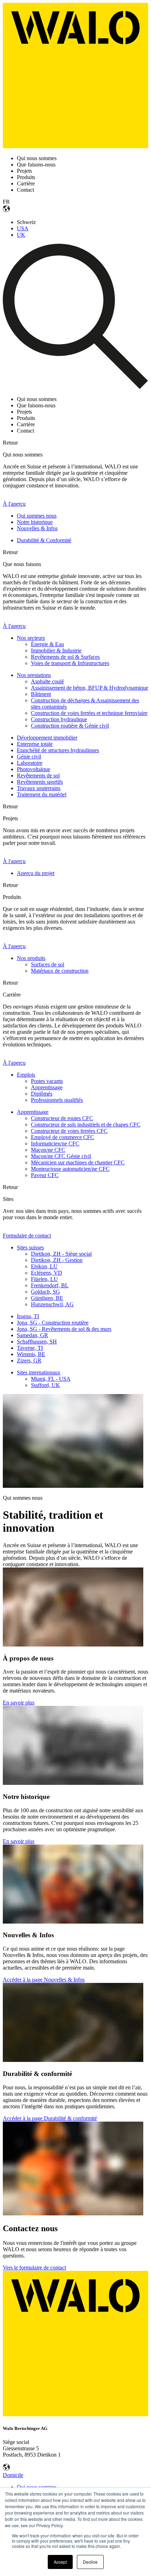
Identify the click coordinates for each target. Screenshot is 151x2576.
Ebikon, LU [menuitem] (44, 1266)
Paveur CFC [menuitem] (45, 1175)
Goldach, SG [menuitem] (45, 1292)
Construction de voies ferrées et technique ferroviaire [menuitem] (89, 713)
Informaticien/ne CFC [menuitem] (55, 1144)
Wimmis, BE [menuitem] (31, 1354)
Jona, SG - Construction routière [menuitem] (53, 1323)
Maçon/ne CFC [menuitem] (48, 1150)
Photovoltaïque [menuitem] (34, 769)
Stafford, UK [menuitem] (45, 1385)
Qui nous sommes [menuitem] (37, 2487)
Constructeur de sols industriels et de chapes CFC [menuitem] (86, 1125)
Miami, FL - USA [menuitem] (51, 1379)
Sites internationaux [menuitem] (39, 1372)
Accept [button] (60, 2562)
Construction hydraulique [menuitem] (59, 719)
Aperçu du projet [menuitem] (36, 873)
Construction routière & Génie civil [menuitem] (70, 726)
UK (21, 235)
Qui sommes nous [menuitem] (37, 516)
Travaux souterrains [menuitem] (39, 788)
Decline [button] (90, 2562)
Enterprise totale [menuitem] (35, 744)
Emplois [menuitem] (26, 1075)
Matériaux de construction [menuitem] (60, 971)
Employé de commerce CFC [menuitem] (63, 1137)
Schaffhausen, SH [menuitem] (37, 1342)
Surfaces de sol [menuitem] (48, 964)
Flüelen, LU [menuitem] (44, 1279)
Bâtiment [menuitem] (41, 694)
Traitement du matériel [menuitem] (42, 794)
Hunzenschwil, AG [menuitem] (52, 1304)
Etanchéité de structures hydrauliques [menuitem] (58, 750)
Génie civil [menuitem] (29, 757)
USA (23, 228)
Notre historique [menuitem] (35, 522)
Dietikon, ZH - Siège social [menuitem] (61, 1254)
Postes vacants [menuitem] (47, 1081)
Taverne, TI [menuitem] (30, 1348)
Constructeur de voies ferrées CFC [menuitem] (69, 1131)
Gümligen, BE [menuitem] (47, 1298)
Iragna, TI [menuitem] (28, 1316)
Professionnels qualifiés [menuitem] (57, 1100)
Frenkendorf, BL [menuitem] (50, 1285)
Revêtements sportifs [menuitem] (40, 782)
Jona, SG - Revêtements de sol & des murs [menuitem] (64, 1329)
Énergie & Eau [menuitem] (47, 644)
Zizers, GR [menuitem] (29, 1361)
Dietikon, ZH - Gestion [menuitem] (57, 1260)
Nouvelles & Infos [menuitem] (37, 528)
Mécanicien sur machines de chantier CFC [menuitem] (78, 1162)
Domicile (13, 2475)
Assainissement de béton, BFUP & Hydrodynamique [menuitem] (90, 688)
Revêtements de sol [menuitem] (38, 776)
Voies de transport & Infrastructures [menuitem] (70, 663)
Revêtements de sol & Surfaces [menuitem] (65, 657)
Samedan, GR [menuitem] (32, 1335)
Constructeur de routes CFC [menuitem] (62, 1118)
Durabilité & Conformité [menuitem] (44, 540)
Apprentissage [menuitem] (47, 1087)
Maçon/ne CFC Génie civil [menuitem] (61, 1156)
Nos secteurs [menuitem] (31, 638)
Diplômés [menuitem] (42, 1094)
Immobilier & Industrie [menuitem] (56, 650)
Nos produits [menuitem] (31, 958)
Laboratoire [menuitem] (30, 763)
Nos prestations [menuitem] (34, 675)
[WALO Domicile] (75, 146)
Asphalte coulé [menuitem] (47, 681)
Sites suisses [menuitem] (30, 1247)
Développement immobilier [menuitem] (47, 738)
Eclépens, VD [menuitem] (47, 1273)
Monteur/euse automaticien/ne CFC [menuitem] (70, 1169)
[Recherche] (75, 387)
